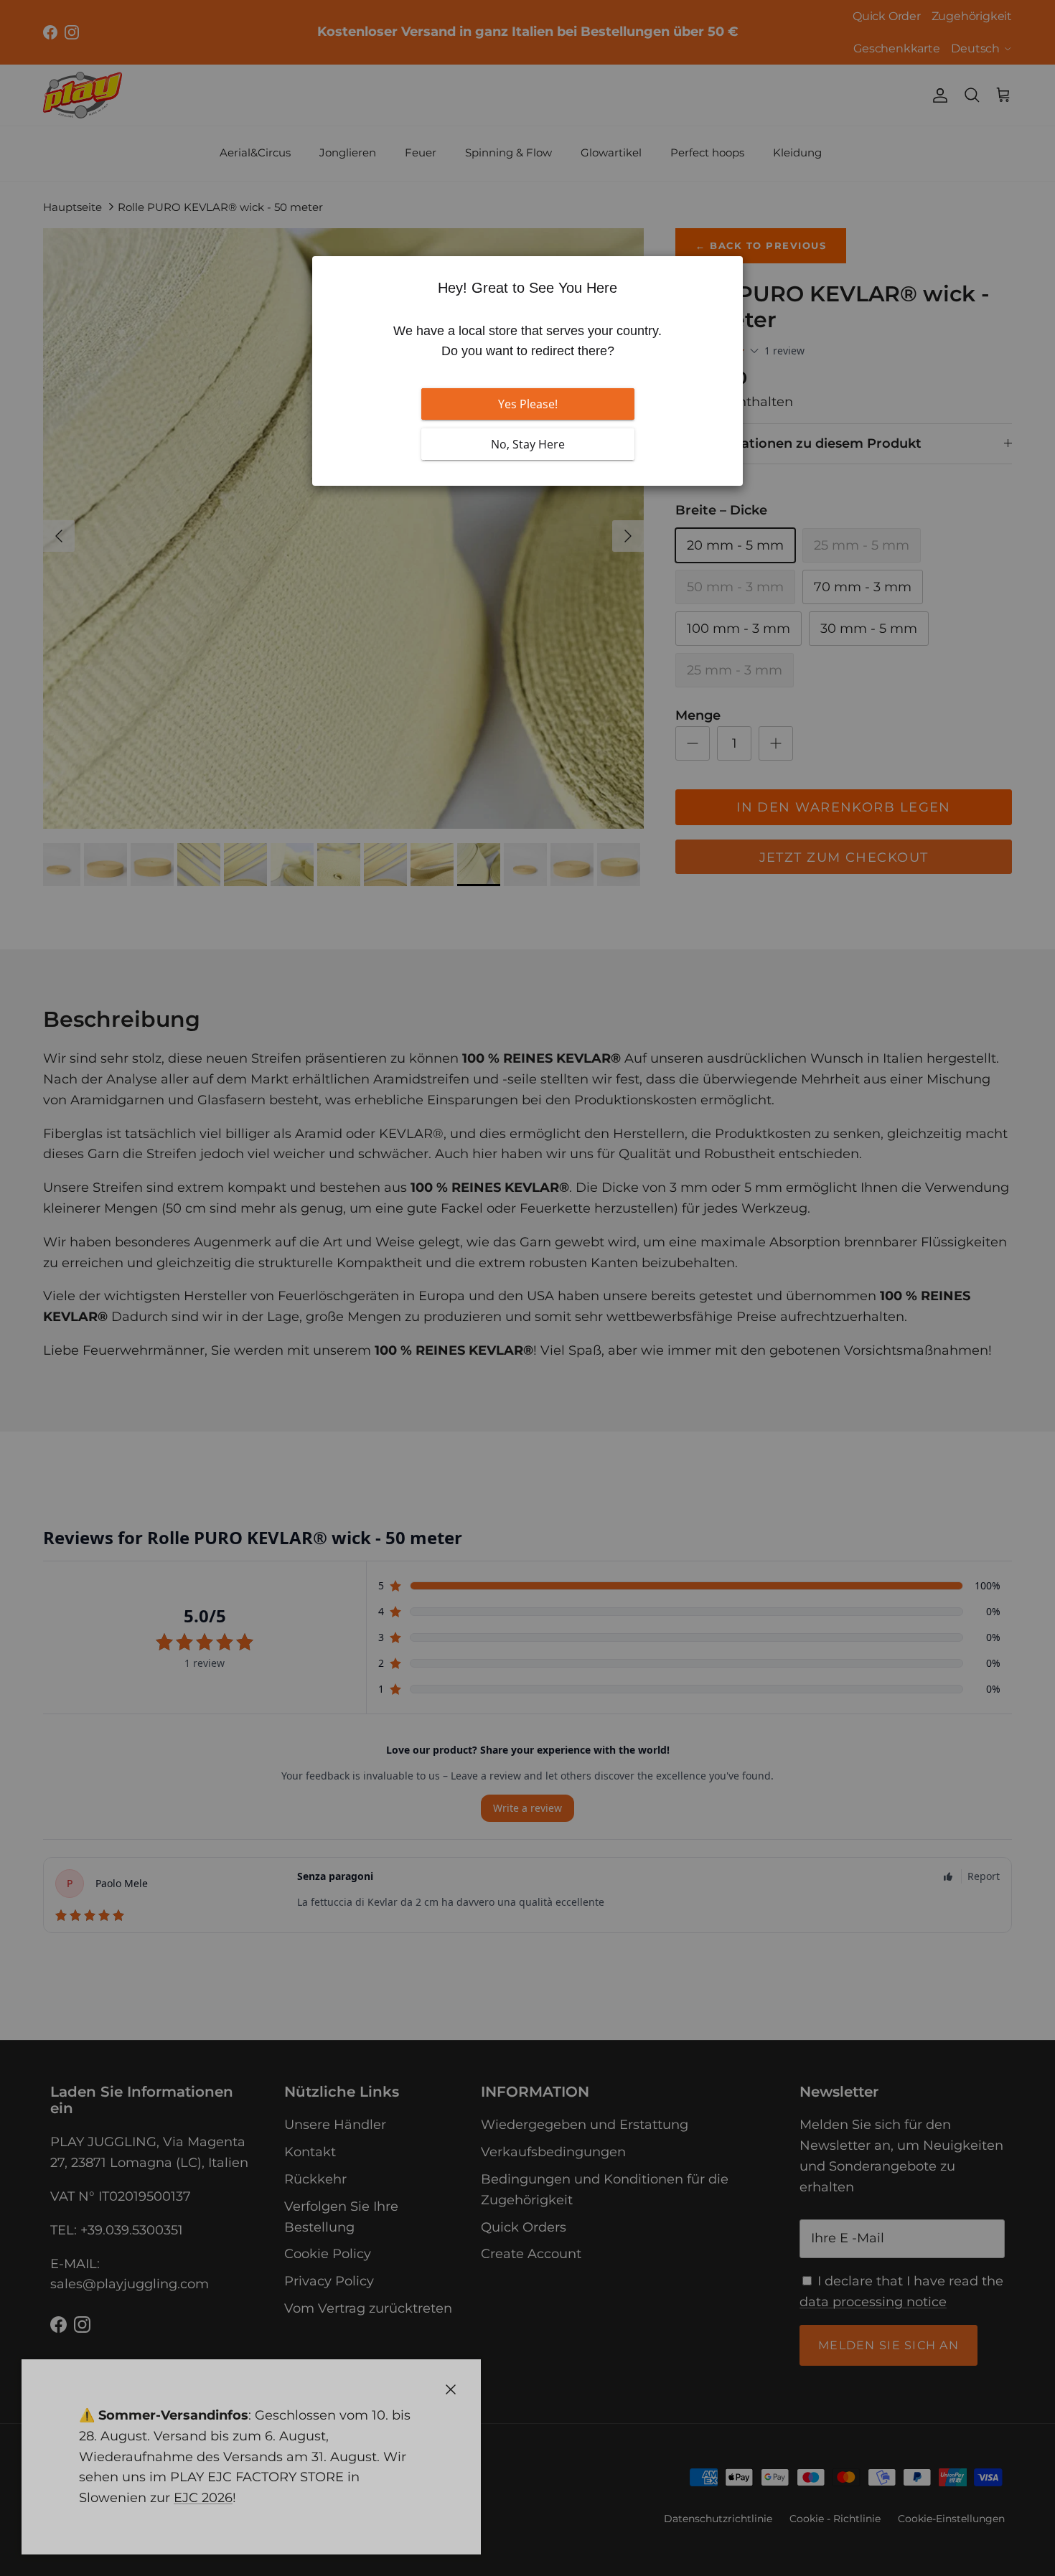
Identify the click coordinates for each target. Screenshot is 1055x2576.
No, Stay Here (528, 444)
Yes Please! (528, 404)
